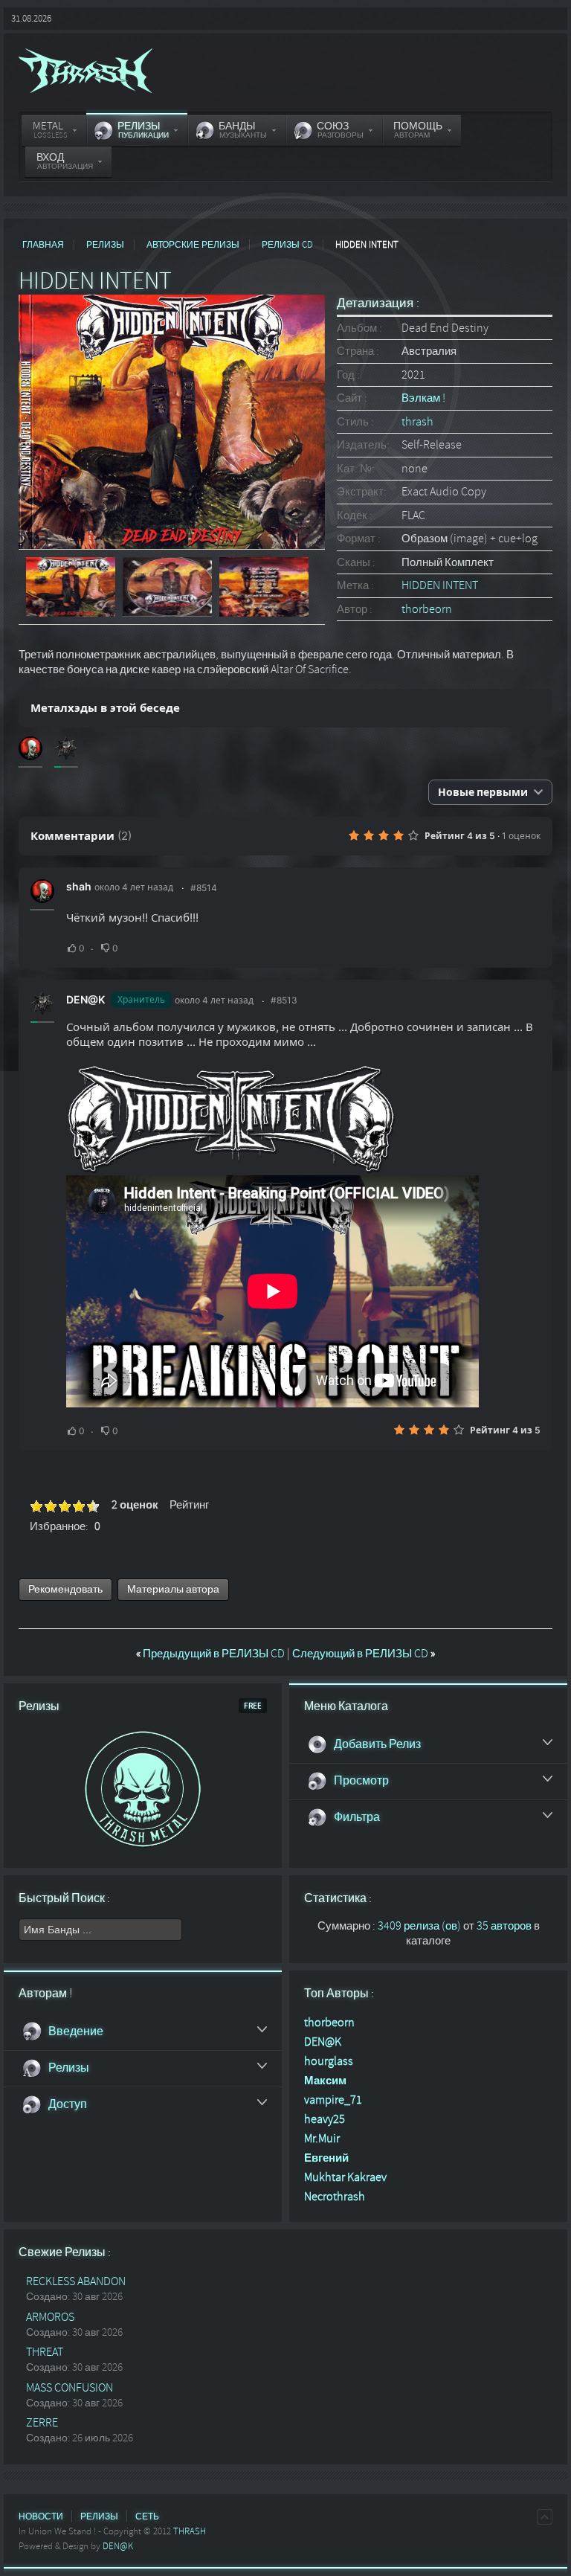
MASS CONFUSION (70, 2388)
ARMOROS (50, 2317)
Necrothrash (335, 2197)
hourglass (329, 2061)
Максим (325, 2081)
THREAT (45, 2352)
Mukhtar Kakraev (345, 2177)
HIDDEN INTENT (440, 585)
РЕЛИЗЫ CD (287, 245)
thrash (417, 422)
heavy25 (325, 2119)
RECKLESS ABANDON (76, 2281)
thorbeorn (427, 609)
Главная (43, 245)
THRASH (190, 2531)
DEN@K (86, 999)
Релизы (105, 245)
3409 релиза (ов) (419, 1926)
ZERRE (42, 2423)
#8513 (284, 1000)
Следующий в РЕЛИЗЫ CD (364, 1654)
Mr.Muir (322, 2139)
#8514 (204, 888)
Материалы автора (173, 1589)
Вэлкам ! (423, 398)
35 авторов (504, 1926)
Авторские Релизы (193, 245)
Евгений (326, 2158)
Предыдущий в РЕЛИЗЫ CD (212, 1654)
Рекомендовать (65, 1589)
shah (79, 886)
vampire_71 (333, 2100)
